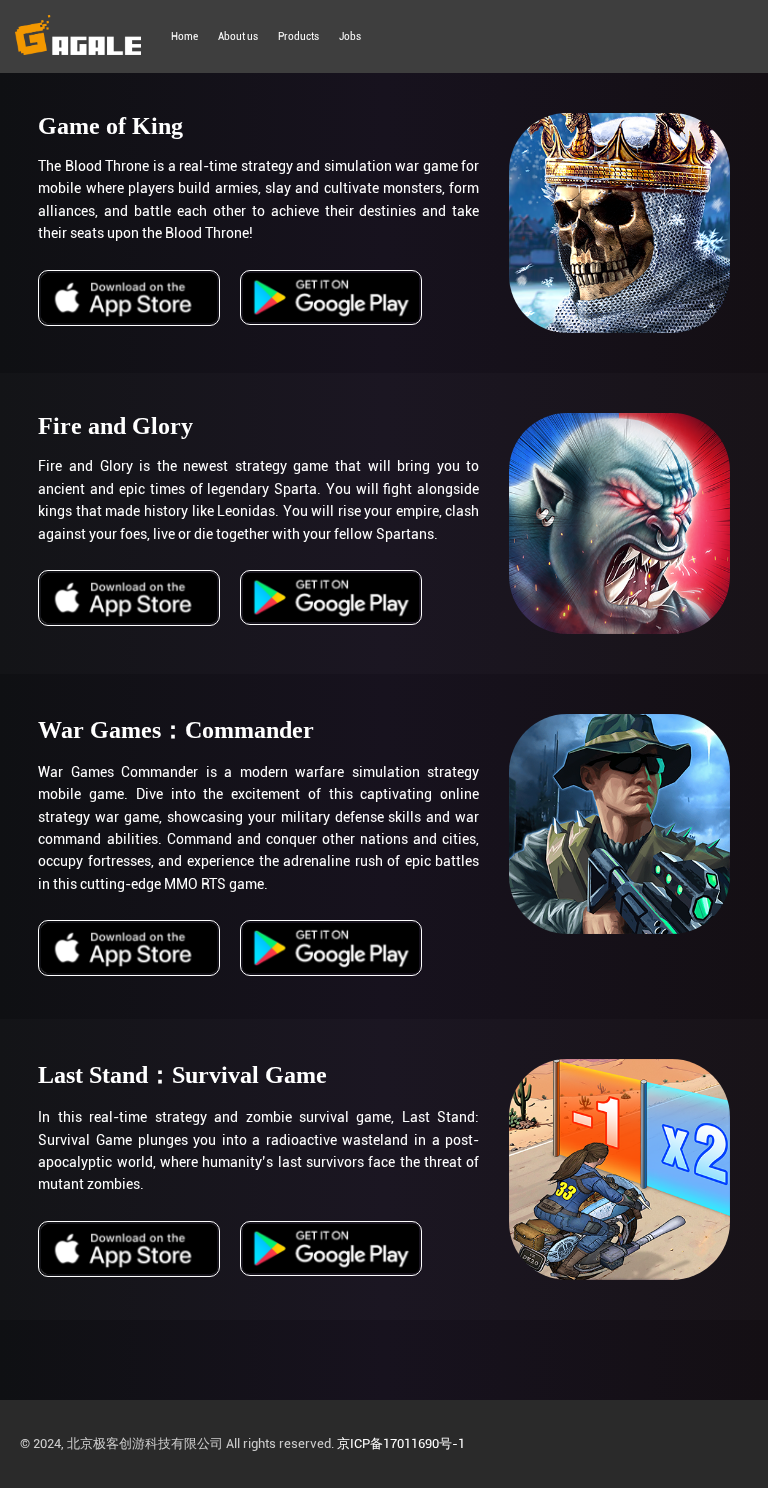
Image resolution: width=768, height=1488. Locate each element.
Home (184, 36)
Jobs (350, 36)
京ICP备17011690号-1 (401, 1443)
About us (238, 36)
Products (298, 36)
